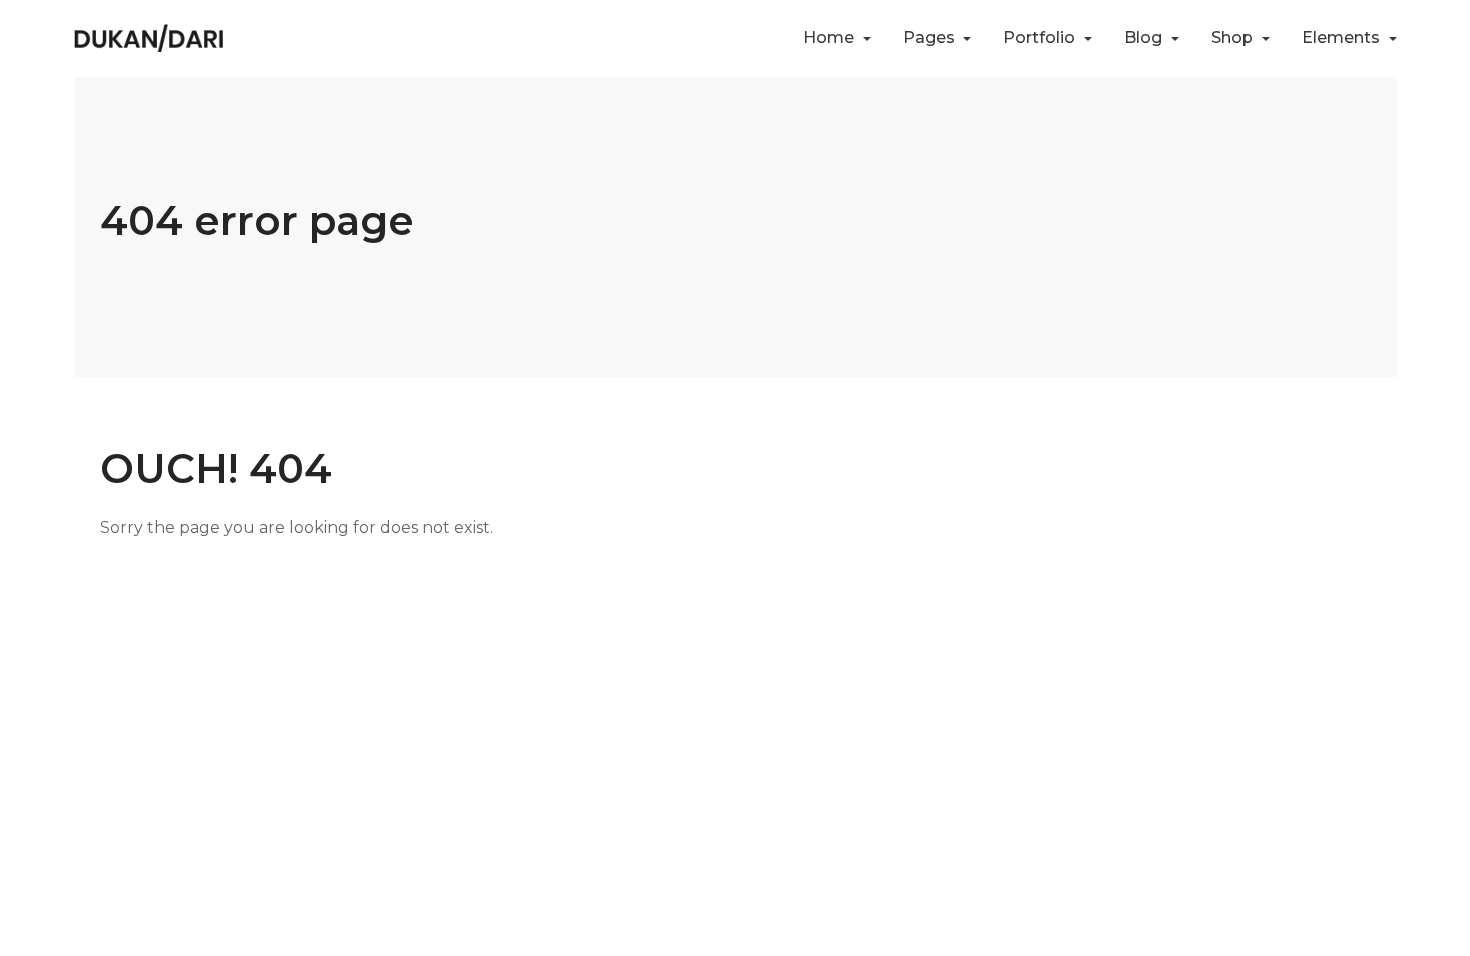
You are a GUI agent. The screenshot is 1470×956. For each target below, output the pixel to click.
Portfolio (1041, 37)
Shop (1234, 37)
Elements (1343, 37)
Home (830, 37)
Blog (1145, 37)
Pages (931, 37)
